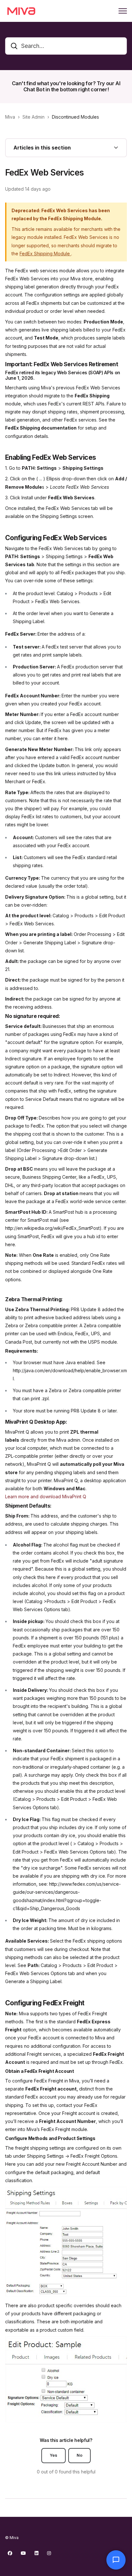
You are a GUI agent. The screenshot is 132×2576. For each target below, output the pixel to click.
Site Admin (33, 117)
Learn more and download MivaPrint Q (46, 1497)
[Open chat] (116, 2560)
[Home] (21, 11)
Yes (54, 2455)
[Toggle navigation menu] (123, 11)
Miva (10, 117)
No (79, 2455)
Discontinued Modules (75, 117)
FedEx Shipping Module (45, 254)
